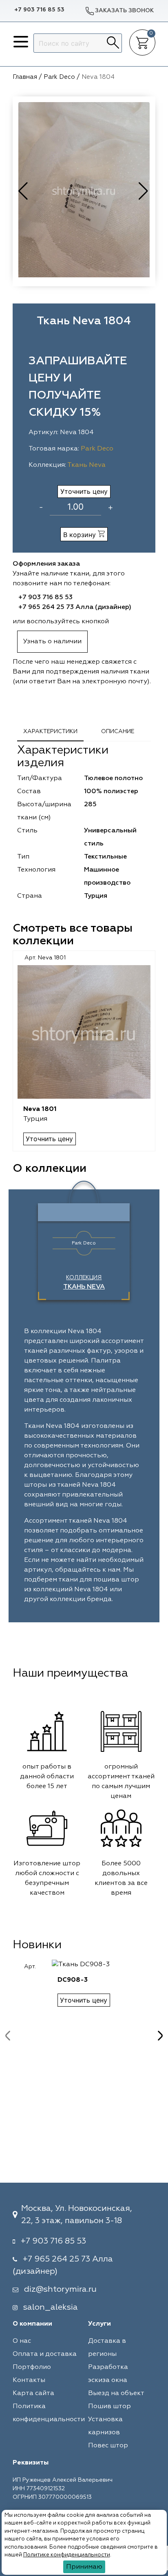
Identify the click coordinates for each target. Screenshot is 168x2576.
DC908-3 (73, 1980)
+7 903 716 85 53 (39, 10)
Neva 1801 (40, 1109)
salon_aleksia (51, 2307)
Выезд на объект (116, 2393)
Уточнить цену (84, 491)
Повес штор (108, 2446)
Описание (118, 732)
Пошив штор (109, 2406)
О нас (22, 2341)
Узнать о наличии (52, 642)
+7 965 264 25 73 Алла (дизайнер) (75, 607)
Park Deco (97, 449)
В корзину (81, 535)
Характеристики (50, 732)
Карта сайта (33, 2393)
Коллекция (84, 1282)
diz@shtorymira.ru (60, 2289)
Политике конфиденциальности (67, 2555)
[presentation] (8, 2036)
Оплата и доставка (45, 2354)
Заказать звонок (124, 11)
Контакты (29, 2380)
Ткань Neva (86, 465)
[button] (144, 191)
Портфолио (32, 2367)
